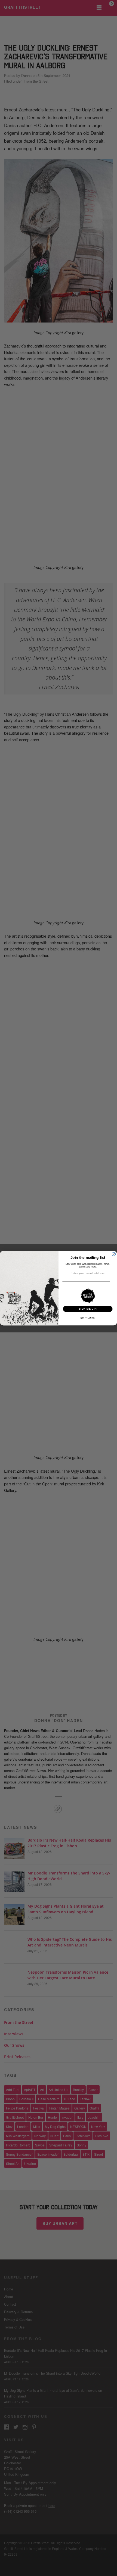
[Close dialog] (114, 1254)
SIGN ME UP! (88, 1309)
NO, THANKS (88, 1318)
